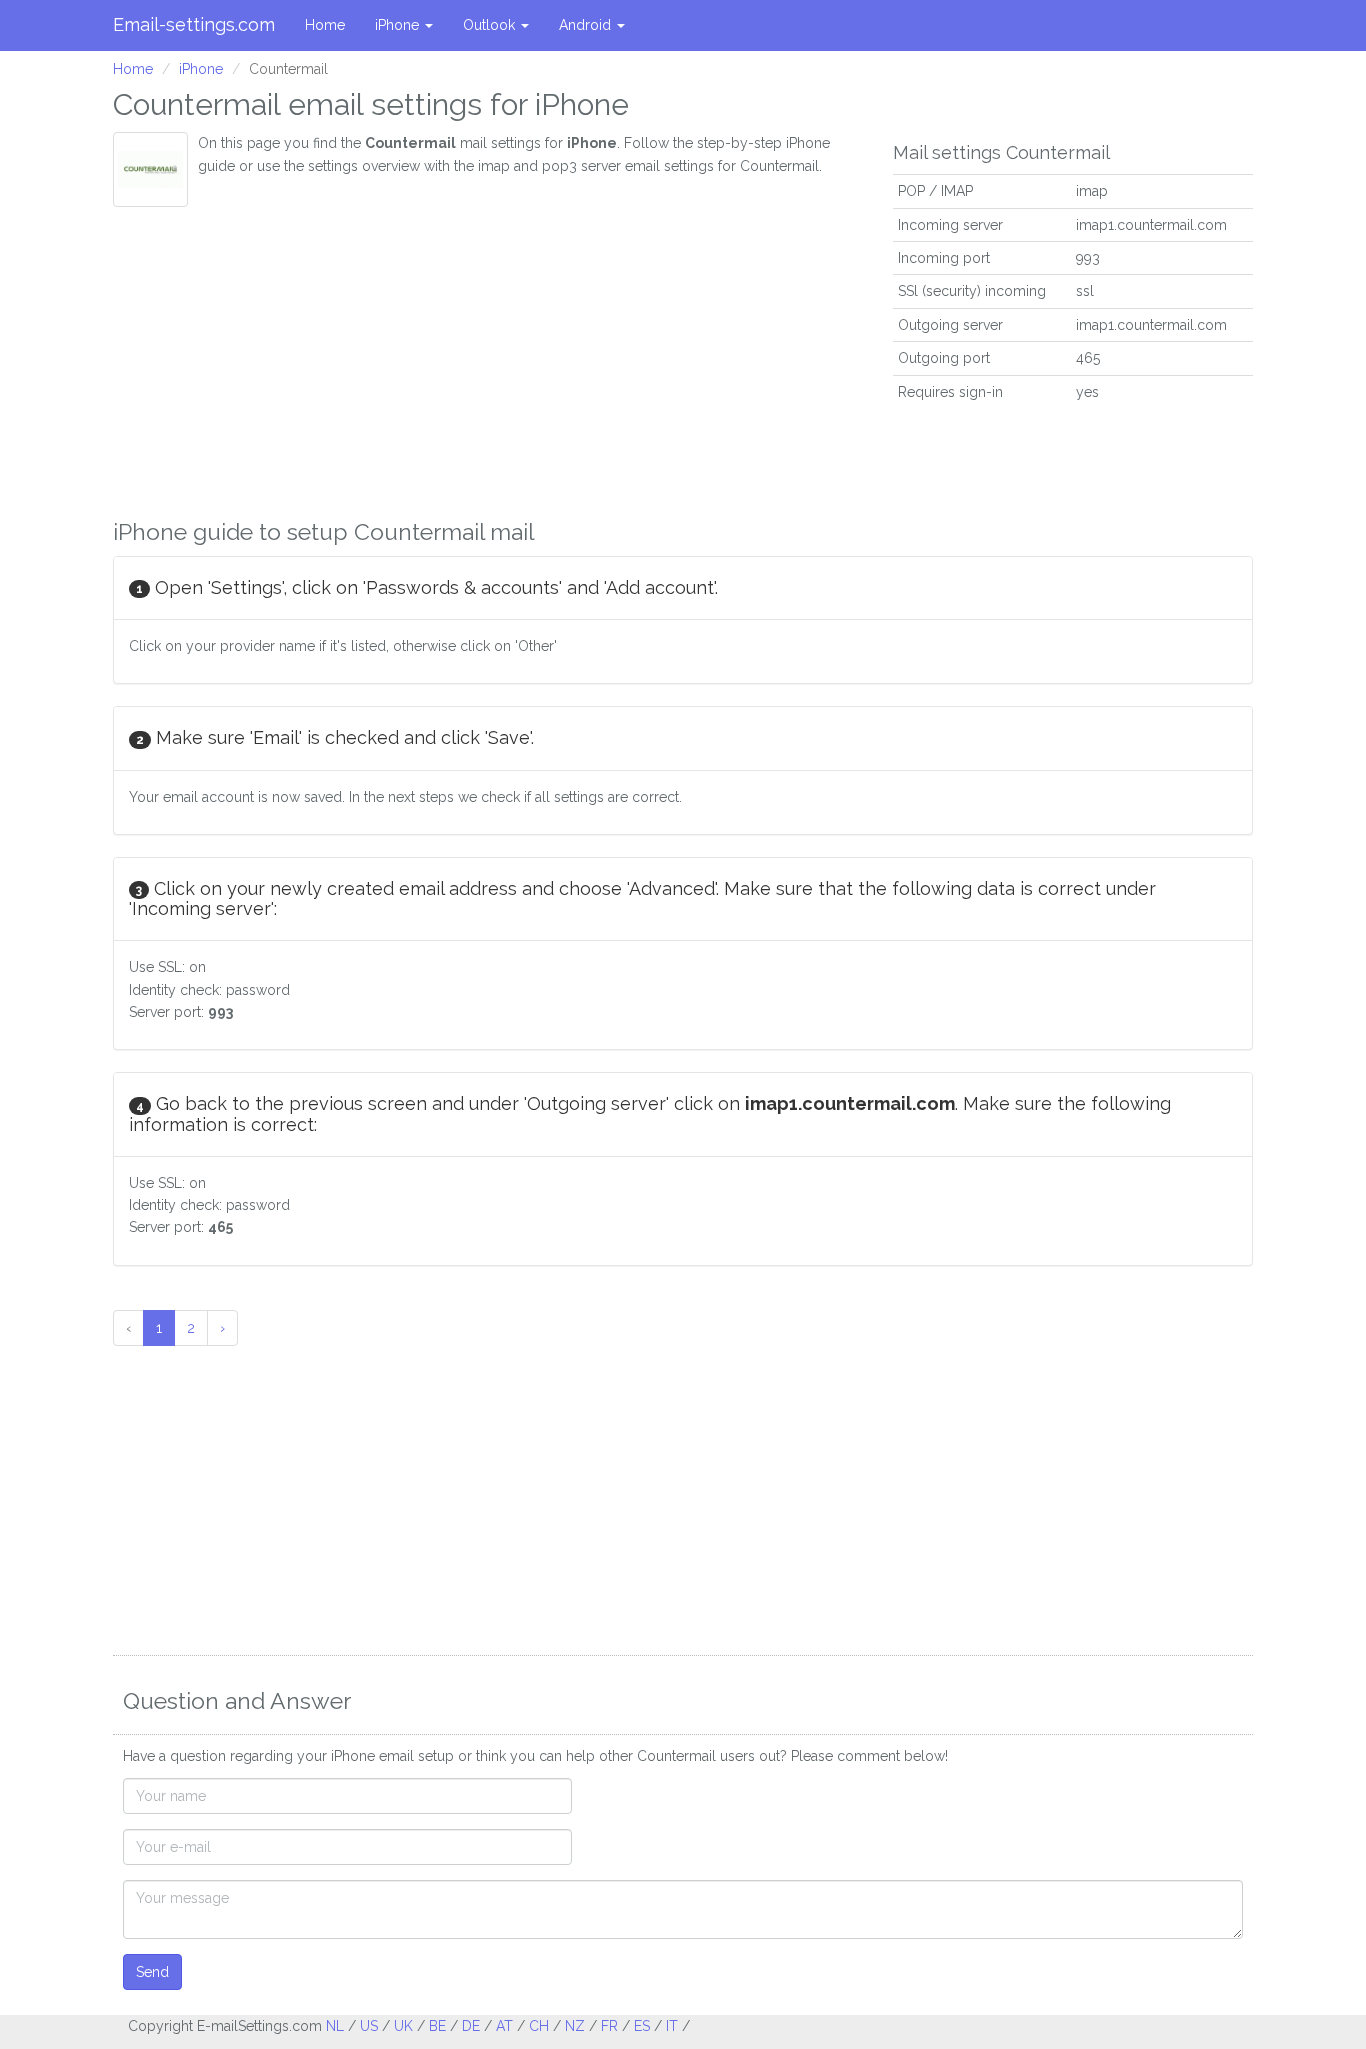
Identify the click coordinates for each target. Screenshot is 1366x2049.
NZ (575, 2026)
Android (587, 25)
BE (437, 2026)
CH (539, 2026)
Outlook (491, 25)
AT (504, 2026)
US (369, 2026)
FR (609, 2026)
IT (672, 2026)
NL (335, 2026)
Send (152, 1972)
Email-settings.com (194, 24)
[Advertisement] (488, 357)
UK (403, 2026)
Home (325, 25)
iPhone (399, 25)
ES (642, 2026)
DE (471, 2026)
